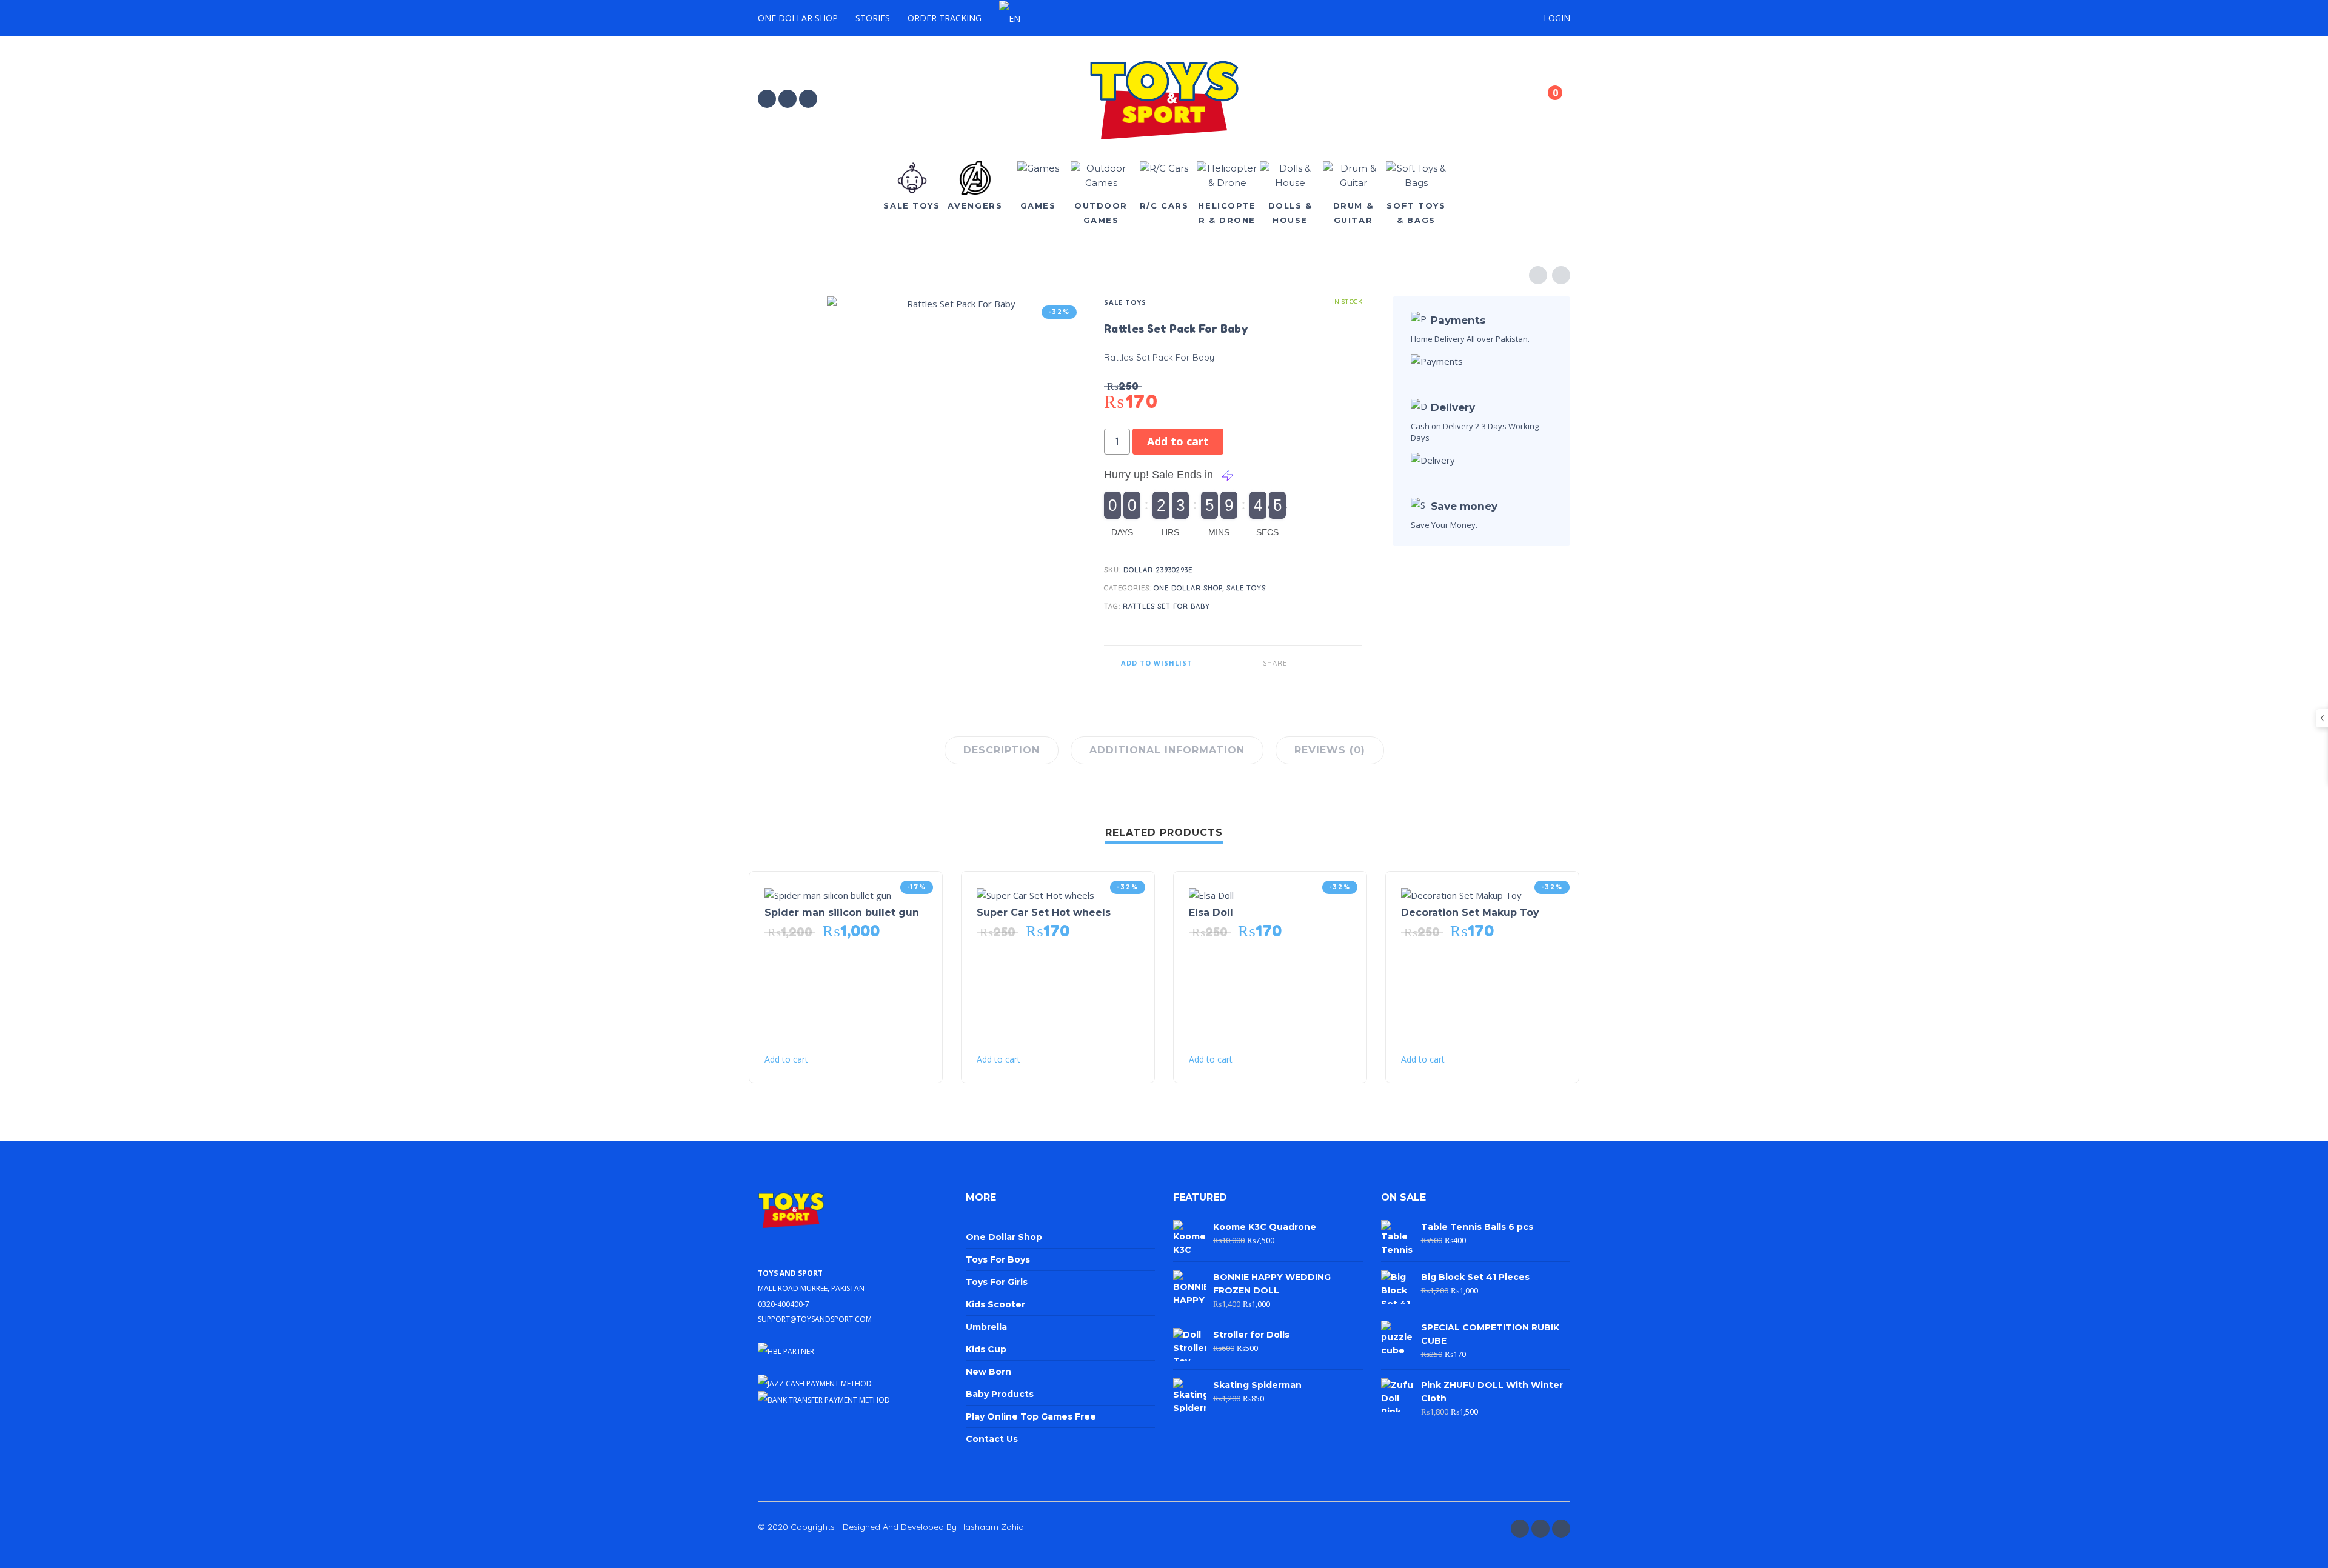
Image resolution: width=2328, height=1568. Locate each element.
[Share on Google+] (1353, 663)
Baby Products (1000, 1394)
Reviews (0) (1330, 750)
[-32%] (1035, 894)
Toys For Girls (997, 1282)
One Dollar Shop (798, 18)
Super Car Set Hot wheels (1044, 912)
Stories (873, 18)
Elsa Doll (1211, 912)
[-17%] (828, 894)
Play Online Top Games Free (1031, 1416)
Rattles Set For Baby (1166, 606)
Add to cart (1178, 441)
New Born (988, 1372)
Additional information (1167, 750)
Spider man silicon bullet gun (842, 912)
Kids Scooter (995, 1304)
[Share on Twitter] (1317, 663)
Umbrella (986, 1327)
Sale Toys (1125, 302)
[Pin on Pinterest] (1335, 663)
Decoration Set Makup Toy (1470, 912)
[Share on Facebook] (1299, 663)
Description (1002, 750)
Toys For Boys (998, 1259)
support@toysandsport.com (815, 1318)
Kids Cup (986, 1349)
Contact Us (992, 1439)
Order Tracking (945, 18)
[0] (1545, 101)
